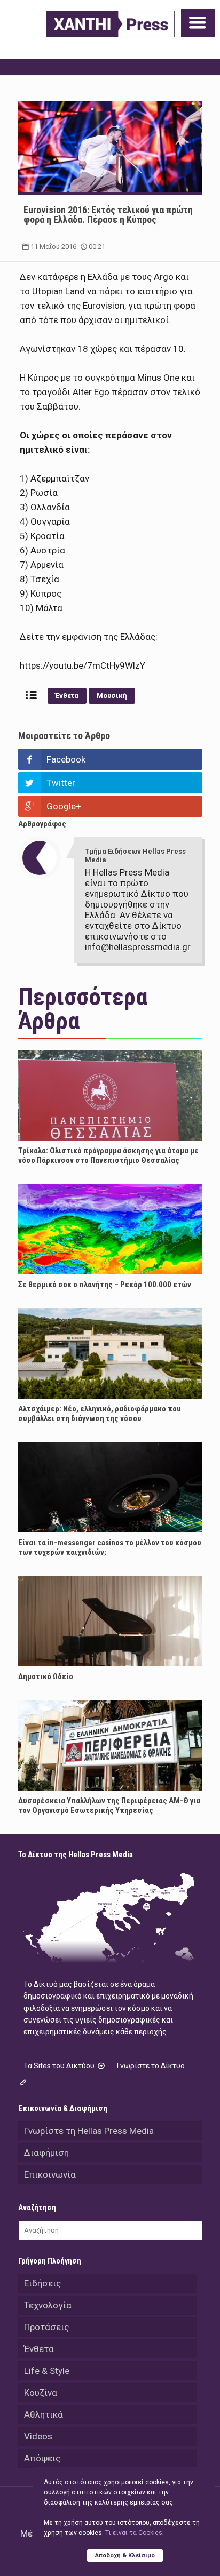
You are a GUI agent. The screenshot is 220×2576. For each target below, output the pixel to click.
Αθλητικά (44, 2414)
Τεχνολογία (48, 2305)
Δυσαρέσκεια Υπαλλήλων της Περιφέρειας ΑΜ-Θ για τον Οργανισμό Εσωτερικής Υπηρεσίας (109, 1805)
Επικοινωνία (50, 2174)
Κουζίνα (41, 2393)
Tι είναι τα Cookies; (134, 2533)
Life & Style (47, 2371)
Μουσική (112, 696)
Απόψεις (42, 2458)
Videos (38, 2436)
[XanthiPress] (110, 24)
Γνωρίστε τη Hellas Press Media (89, 2131)
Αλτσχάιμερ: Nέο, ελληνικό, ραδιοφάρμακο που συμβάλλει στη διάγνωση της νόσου (100, 1414)
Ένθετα (67, 696)
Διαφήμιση (46, 2153)
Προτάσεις (46, 2327)
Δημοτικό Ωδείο (46, 1676)
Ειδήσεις (42, 2283)
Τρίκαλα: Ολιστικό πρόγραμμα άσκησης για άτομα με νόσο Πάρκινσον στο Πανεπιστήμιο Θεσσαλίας (108, 1155)
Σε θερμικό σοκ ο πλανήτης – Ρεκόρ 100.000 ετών (105, 1285)
